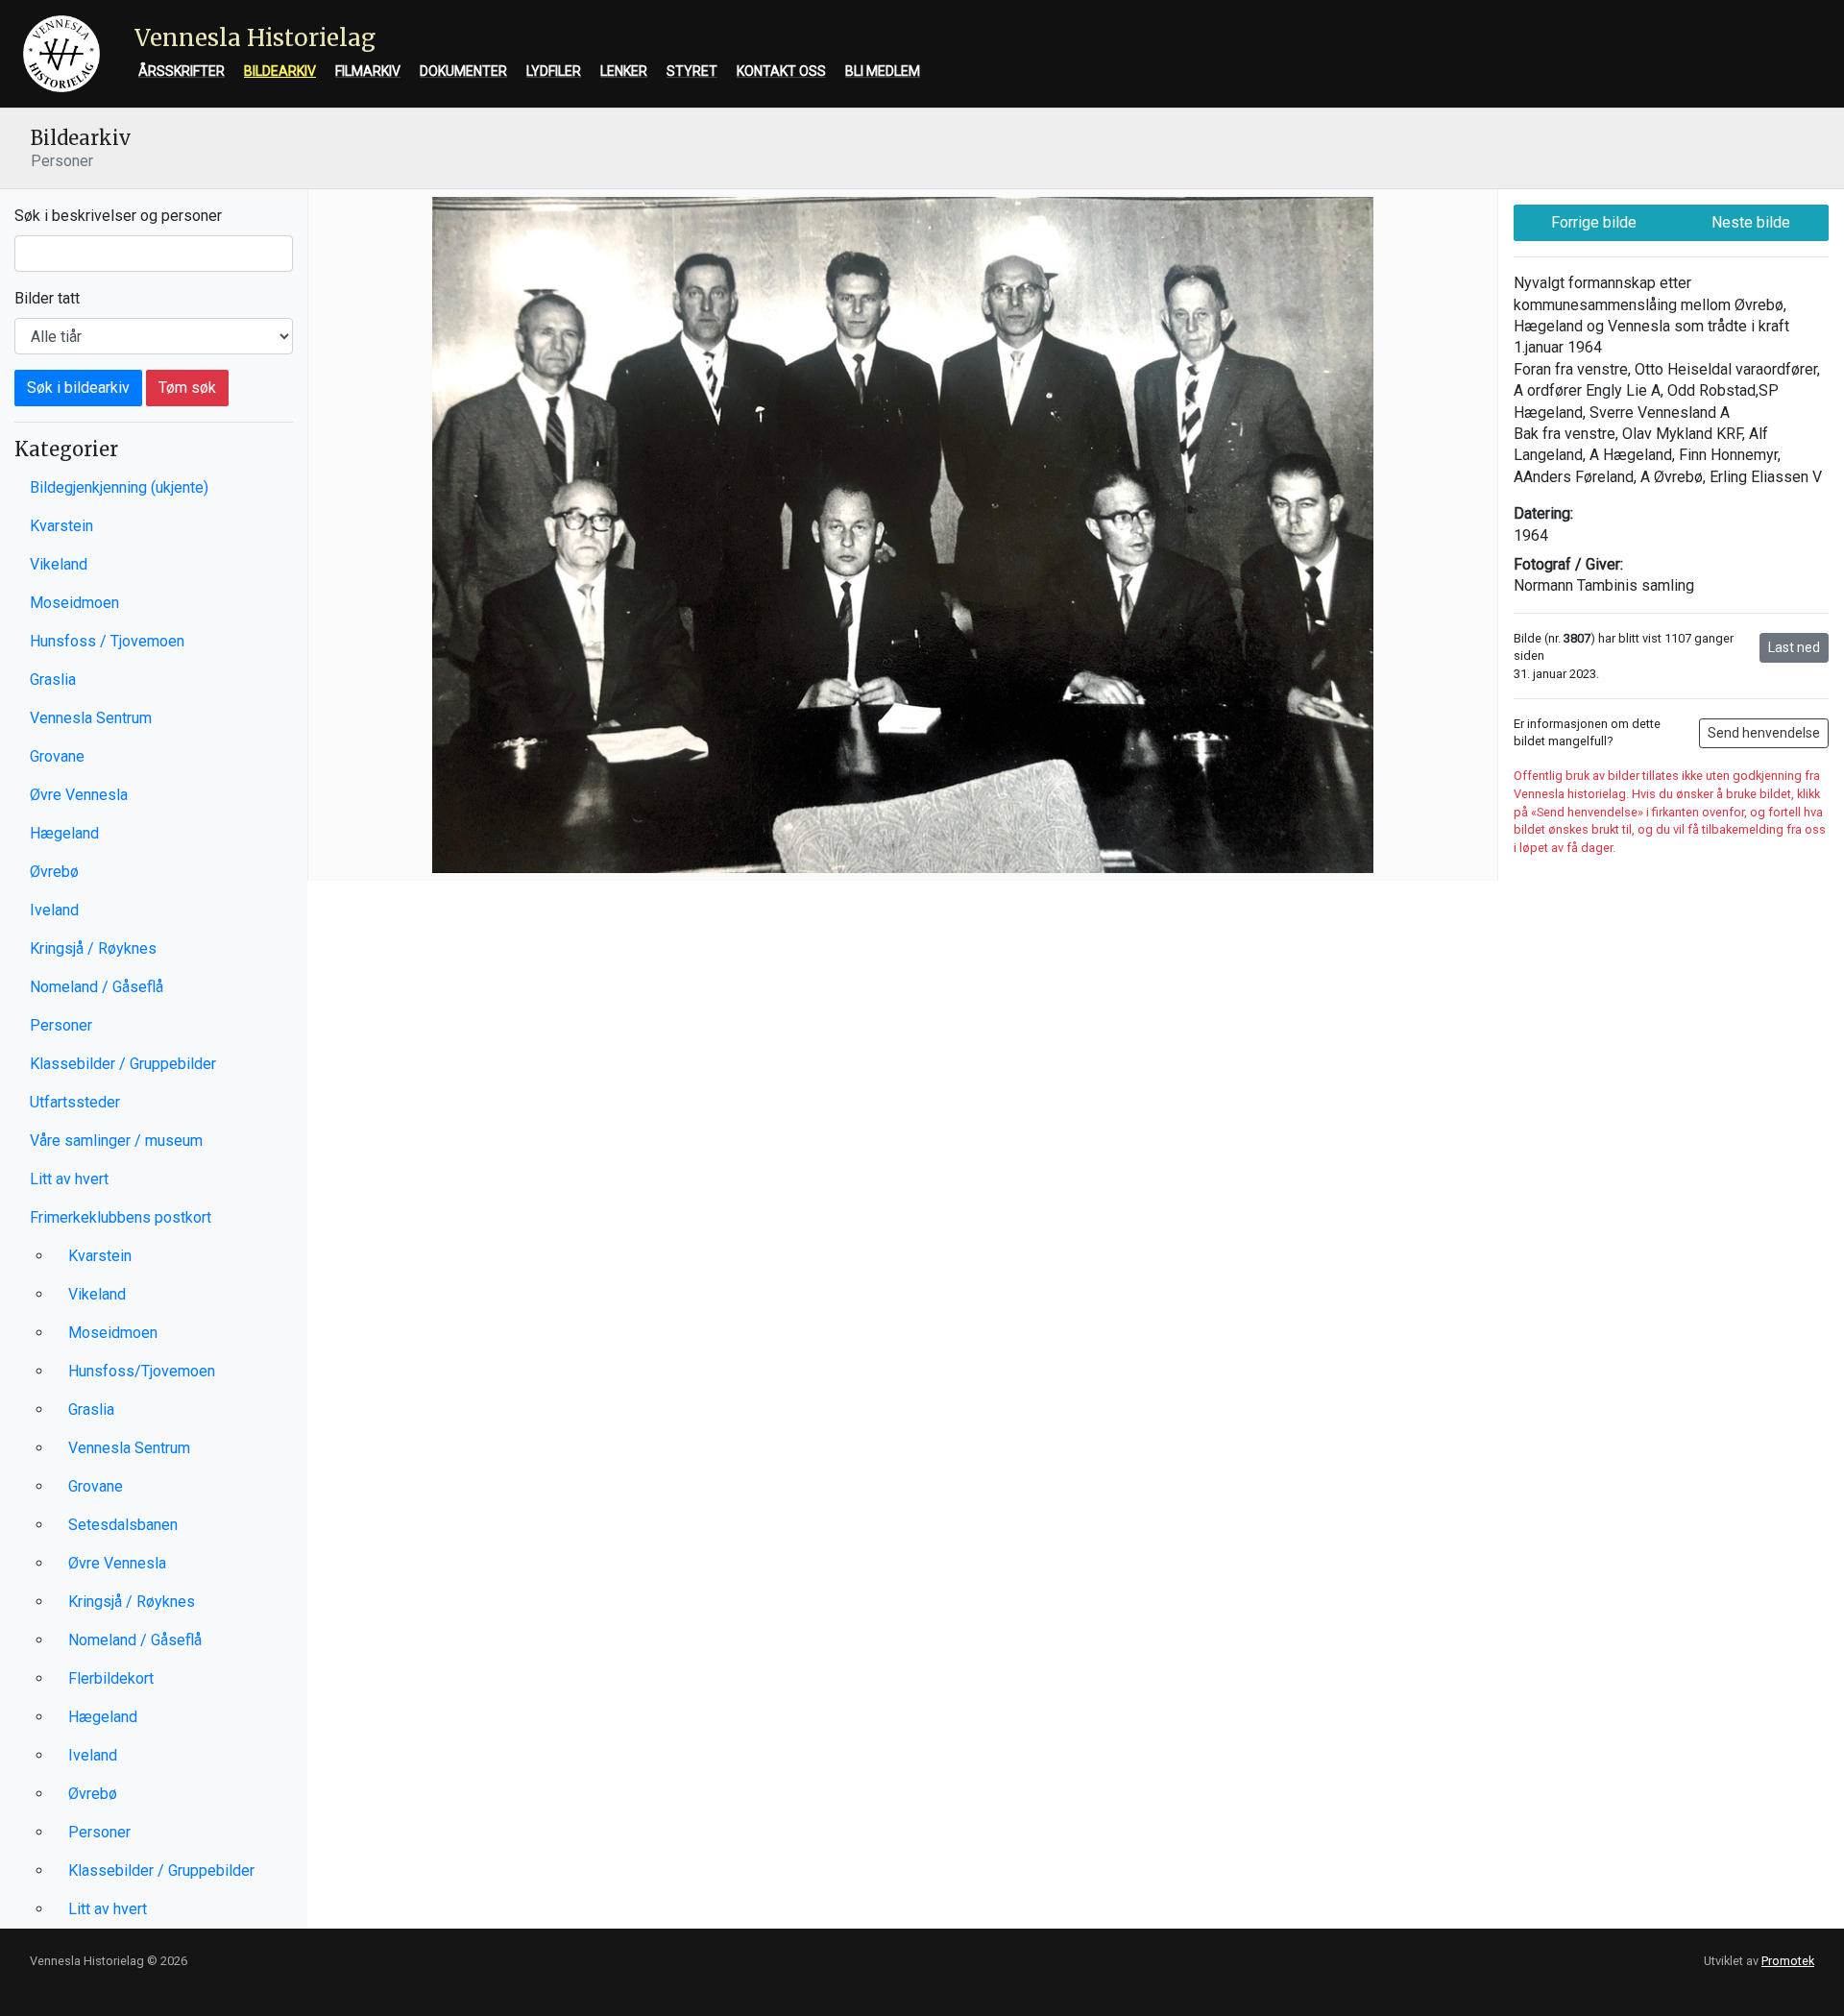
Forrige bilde (1594, 222)
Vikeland (59, 564)
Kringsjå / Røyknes (93, 948)
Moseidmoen (74, 603)
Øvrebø (54, 872)
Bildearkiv (280, 71)
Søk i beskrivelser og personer (118, 216)
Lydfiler (554, 71)
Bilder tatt (47, 298)
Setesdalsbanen (123, 1525)
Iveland (54, 910)
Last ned (1794, 647)
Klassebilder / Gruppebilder (123, 1064)
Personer (61, 1025)
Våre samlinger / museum (116, 1141)
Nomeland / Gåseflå (97, 987)
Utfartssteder (75, 1102)
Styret (692, 71)
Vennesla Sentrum (91, 718)
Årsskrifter (182, 71)
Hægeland (64, 833)
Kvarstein (61, 526)
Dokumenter (463, 71)
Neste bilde (1751, 222)
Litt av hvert (69, 1179)
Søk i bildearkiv (78, 388)
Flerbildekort (111, 1678)
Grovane (57, 756)
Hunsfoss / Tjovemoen (107, 641)
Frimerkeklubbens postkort (121, 1217)
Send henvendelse (1764, 733)
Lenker (624, 71)
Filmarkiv (368, 71)
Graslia (53, 680)
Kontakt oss (781, 71)
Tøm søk (187, 388)
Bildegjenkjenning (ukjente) (119, 487)
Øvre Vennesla (79, 795)
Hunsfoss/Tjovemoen (142, 1371)
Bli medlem (883, 71)
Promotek (1788, 1961)
